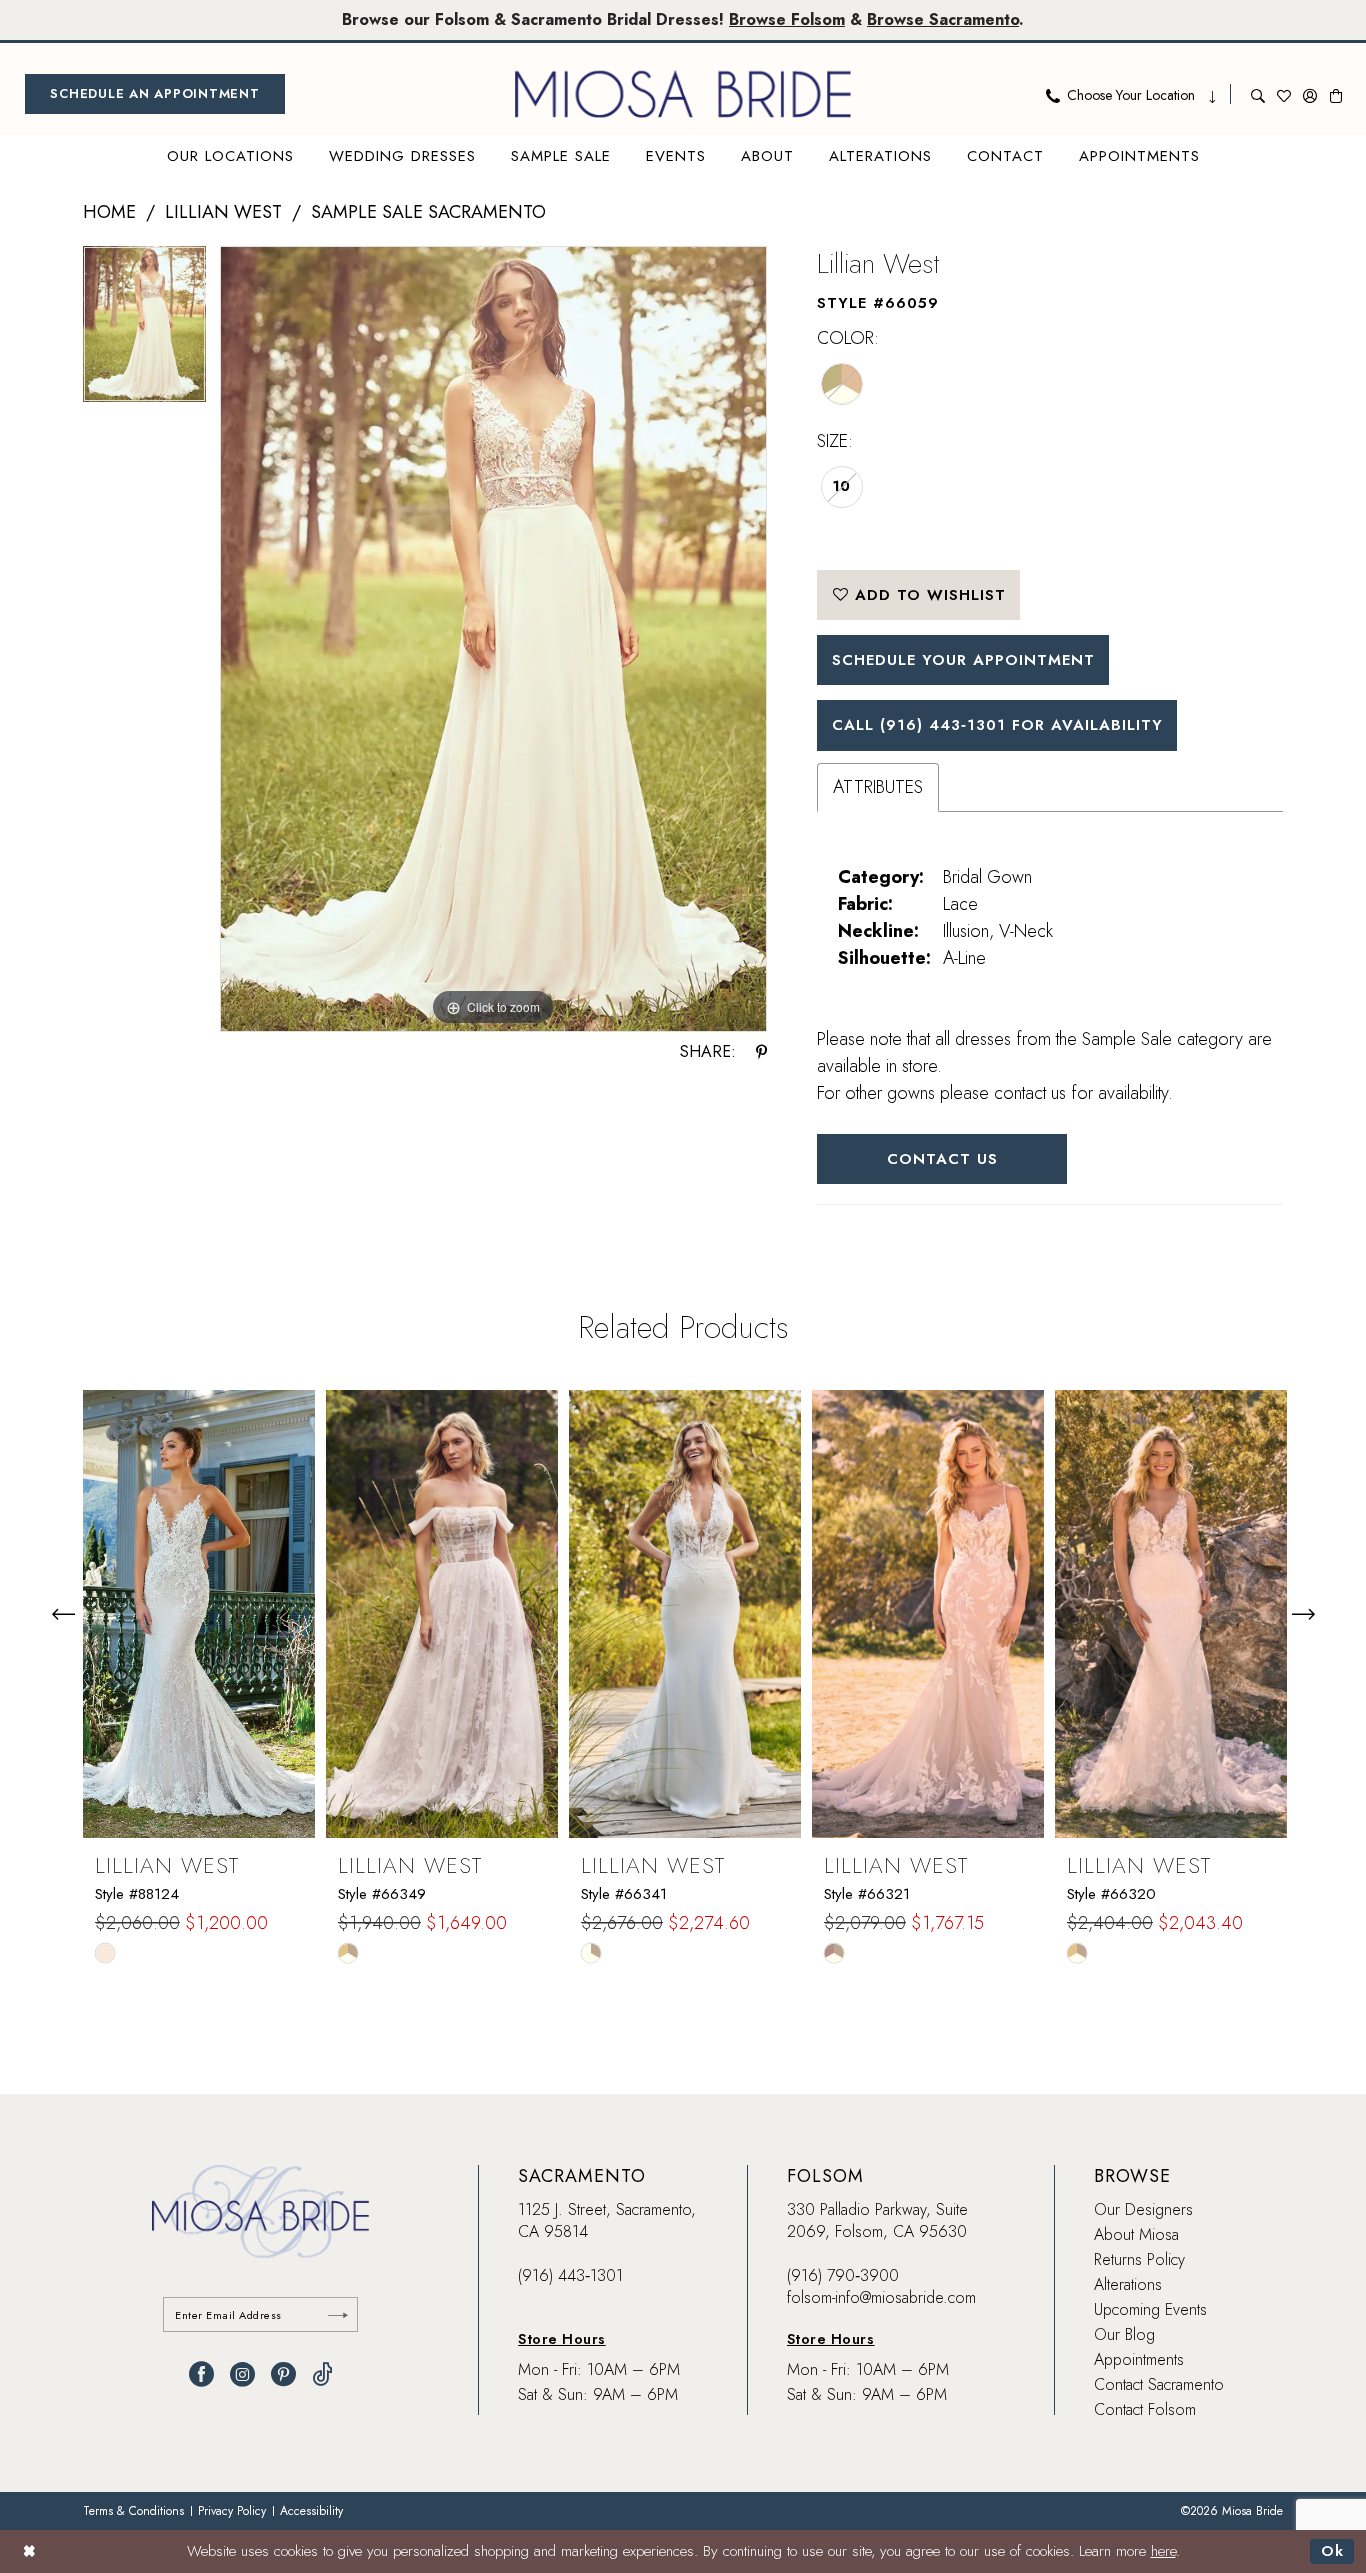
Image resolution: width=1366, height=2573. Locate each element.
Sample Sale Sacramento (428, 212)
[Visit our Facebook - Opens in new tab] (201, 2374)
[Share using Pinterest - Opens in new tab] (761, 1052)
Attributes (878, 787)
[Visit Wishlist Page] (1284, 94)
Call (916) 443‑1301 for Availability (997, 725)
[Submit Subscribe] (338, 2314)
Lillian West (223, 212)
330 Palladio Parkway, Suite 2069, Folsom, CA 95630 (877, 2220)
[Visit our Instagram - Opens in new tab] (242, 2374)
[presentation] (199, 1614)
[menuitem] (155, 94)
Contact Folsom (1145, 2409)
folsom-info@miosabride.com (881, 2297)
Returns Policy (1139, 2259)
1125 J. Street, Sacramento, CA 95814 (607, 2220)
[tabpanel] (144, 331)
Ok (1332, 2551)
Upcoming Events (1150, 2309)
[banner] (683, 94)
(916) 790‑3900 (843, 2275)
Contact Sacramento (1159, 2384)
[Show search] (1258, 94)
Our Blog (1124, 2334)
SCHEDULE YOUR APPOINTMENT (963, 660)
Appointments (1139, 2359)
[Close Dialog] (29, 2551)
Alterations (1128, 2284)
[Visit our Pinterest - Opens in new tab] (283, 2374)
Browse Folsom (787, 19)
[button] (1310, 94)
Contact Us (942, 1159)
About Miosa (1136, 2234)
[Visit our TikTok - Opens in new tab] (322, 2374)
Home (109, 212)
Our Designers (1143, 2209)
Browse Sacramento (943, 19)
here (1163, 2551)
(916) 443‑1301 (570, 2275)
